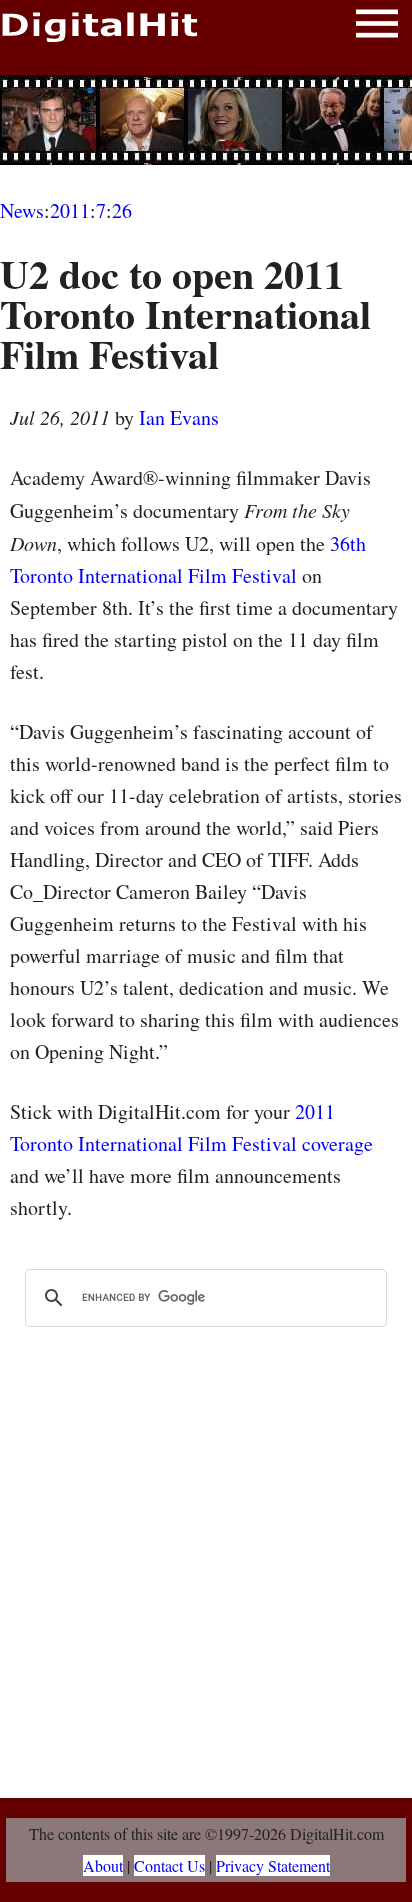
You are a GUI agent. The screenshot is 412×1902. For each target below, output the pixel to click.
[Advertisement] (206, 120)
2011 (70, 210)
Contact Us (169, 1865)
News (22, 210)
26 (122, 210)
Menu (377, 27)
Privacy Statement (273, 1865)
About (103, 1865)
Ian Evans (179, 417)
